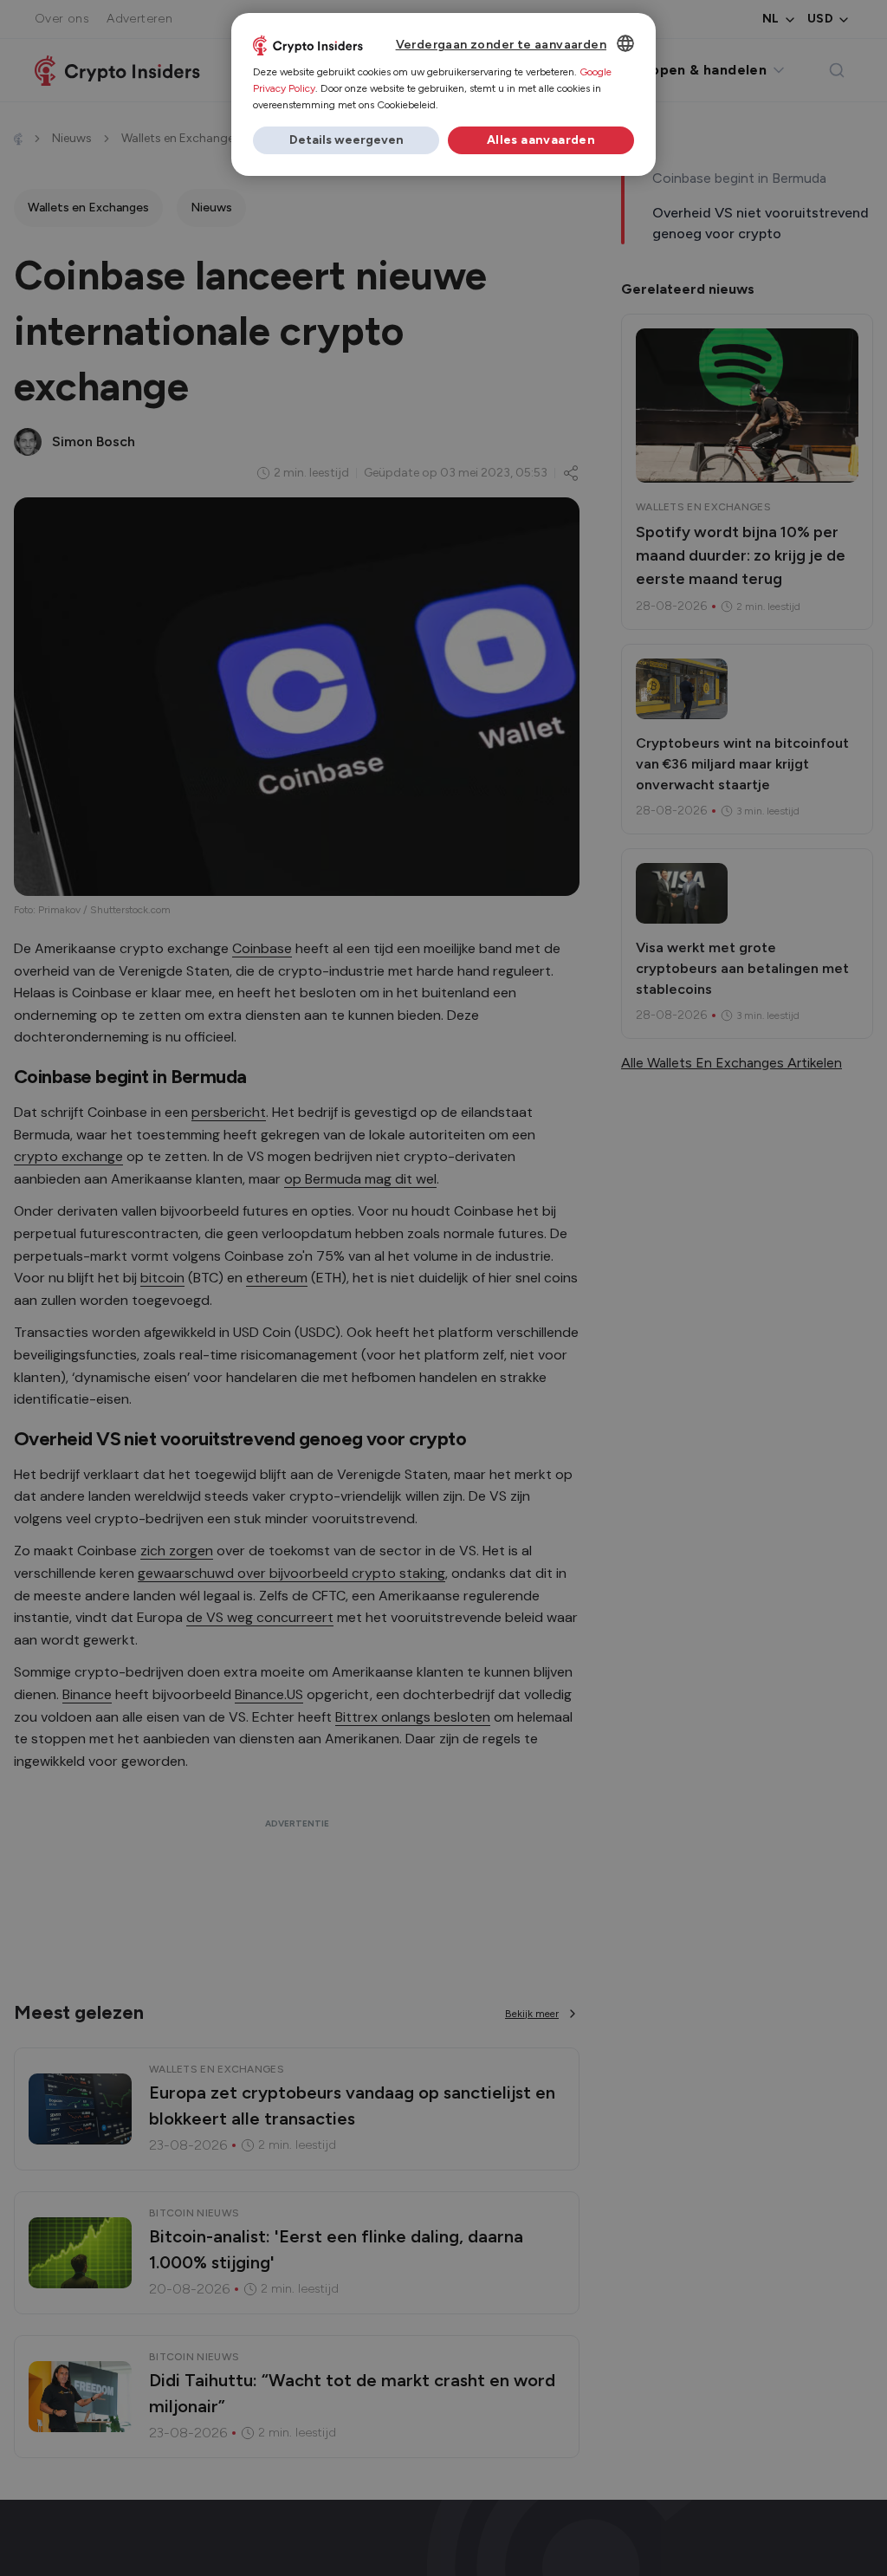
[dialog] (443, 94)
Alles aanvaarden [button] (541, 140)
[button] (346, 140)
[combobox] (625, 43)
